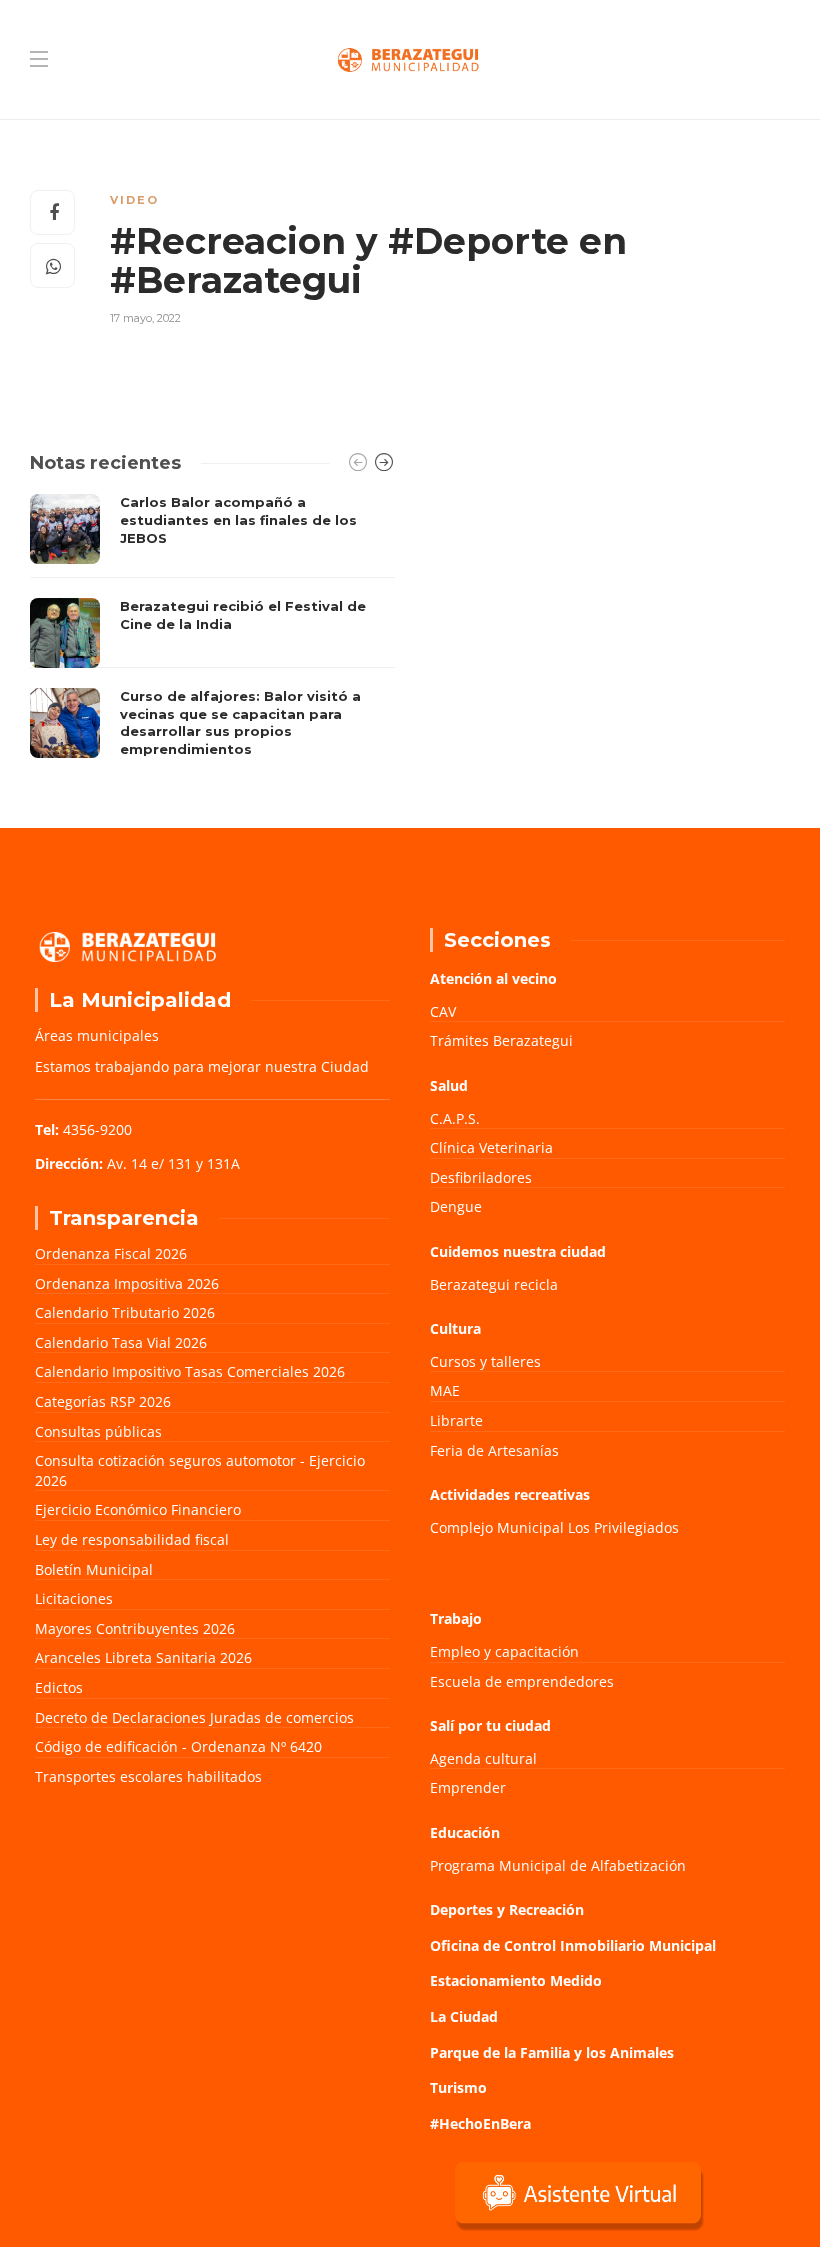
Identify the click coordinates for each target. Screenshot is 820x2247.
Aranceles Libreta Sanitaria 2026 (143, 1657)
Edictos (59, 1687)
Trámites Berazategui (501, 1040)
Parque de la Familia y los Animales (552, 2052)
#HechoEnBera (480, 2123)
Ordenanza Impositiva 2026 (127, 1283)
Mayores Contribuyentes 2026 (135, 1628)
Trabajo (456, 1618)
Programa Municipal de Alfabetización (558, 1865)
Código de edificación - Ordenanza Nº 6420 (178, 1746)
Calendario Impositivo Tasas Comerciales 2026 (190, 1371)
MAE (445, 1390)
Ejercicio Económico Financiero (138, 1509)
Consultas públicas (98, 1431)
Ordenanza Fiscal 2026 (111, 1253)
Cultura (455, 1328)
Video (134, 200)
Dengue (456, 1206)
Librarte (456, 1420)
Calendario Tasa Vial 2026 (121, 1342)
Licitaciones (74, 1598)
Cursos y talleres (485, 1361)
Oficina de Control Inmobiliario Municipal (573, 1945)
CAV (443, 1011)
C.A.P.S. (455, 1118)
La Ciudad (464, 2016)
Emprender (468, 1787)
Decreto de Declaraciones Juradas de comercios (194, 1717)
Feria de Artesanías (494, 1450)
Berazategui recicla (494, 1284)
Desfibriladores (481, 1177)
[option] (212, 631)
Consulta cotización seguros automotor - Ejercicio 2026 (200, 1470)
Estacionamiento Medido (516, 1980)
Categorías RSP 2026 (103, 1401)
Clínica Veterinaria (491, 1147)
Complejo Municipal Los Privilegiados (554, 1527)
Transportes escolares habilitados (148, 1776)
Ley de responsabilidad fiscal (132, 1539)
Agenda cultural (483, 1758)
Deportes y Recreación (507, 1909)
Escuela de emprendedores (522, 1681)
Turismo (458, 2087)
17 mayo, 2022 (145, 318)
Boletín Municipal (94, 1569)
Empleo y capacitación (504, 1651)
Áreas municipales (97, 1035)
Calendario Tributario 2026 (125, 1312)
